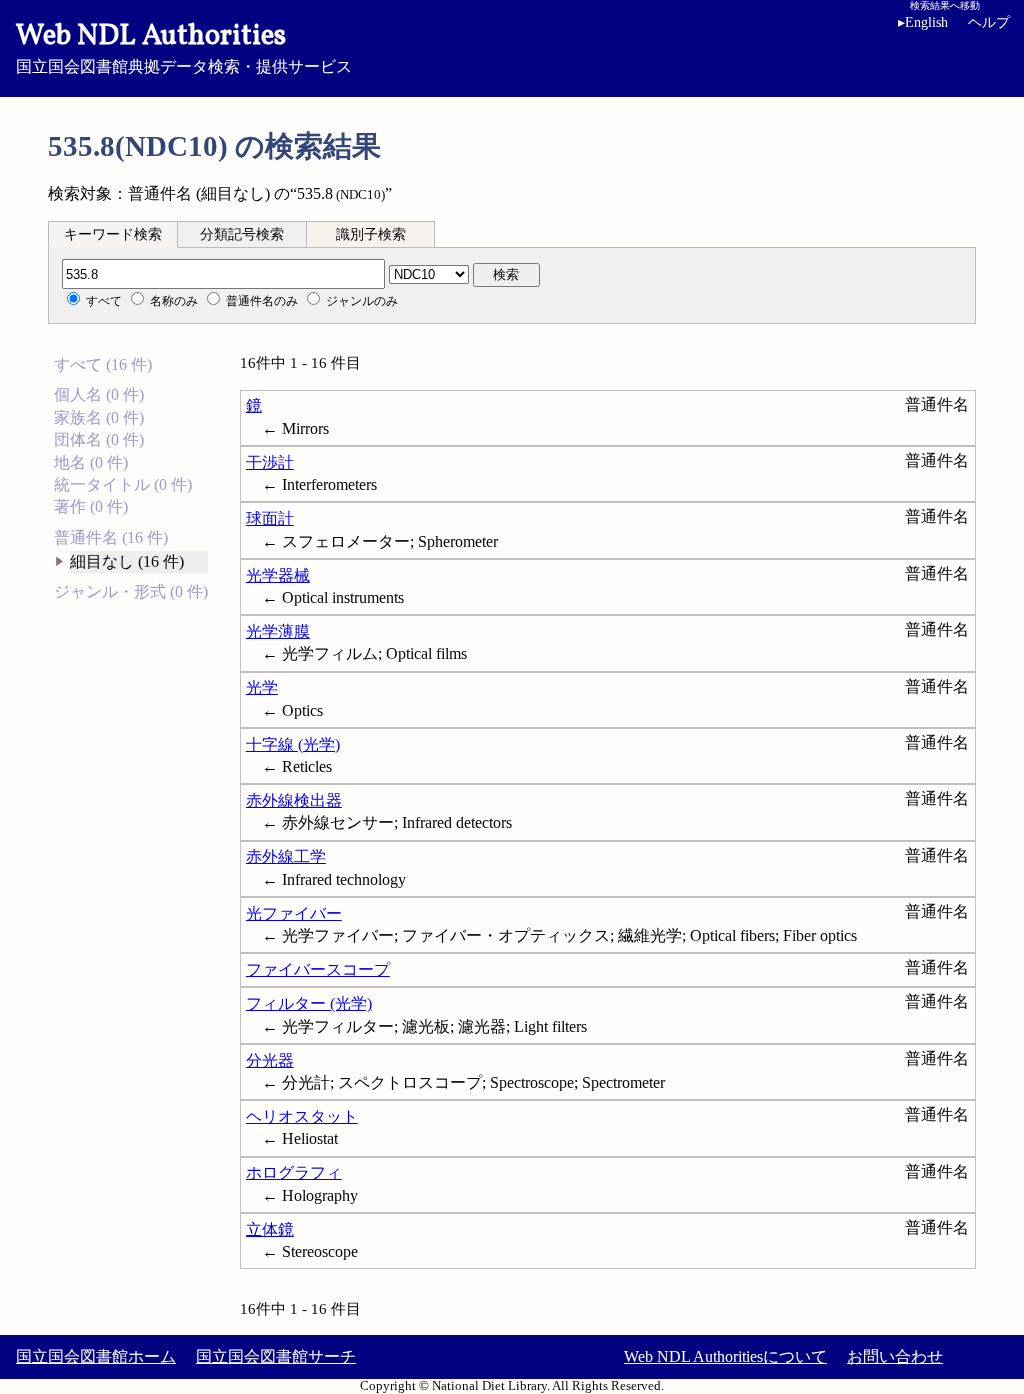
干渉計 (270, 462)
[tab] (113, 234)
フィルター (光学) (309, 1003)
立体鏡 (270, 1229)
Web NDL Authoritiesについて (725, 1356)
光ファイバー (294, 913)
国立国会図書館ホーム (96, 1356)
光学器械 (278, 575)
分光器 (270, 1060)
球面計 (270, 518)
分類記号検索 (242, 234)
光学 (262, 687)
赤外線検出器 (294, 800)
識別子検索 (371, 234)
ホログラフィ (294, 1172)
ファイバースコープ (318, 969)
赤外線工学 (286, 856)
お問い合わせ (895, 1356)
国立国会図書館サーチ (276, 1356)
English (923, 22)
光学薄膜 (278, 631)
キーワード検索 (113, 234)
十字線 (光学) (293, 744)
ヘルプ (989, 22)
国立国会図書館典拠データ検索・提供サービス (184, 46)
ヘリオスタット (302, 1116)
